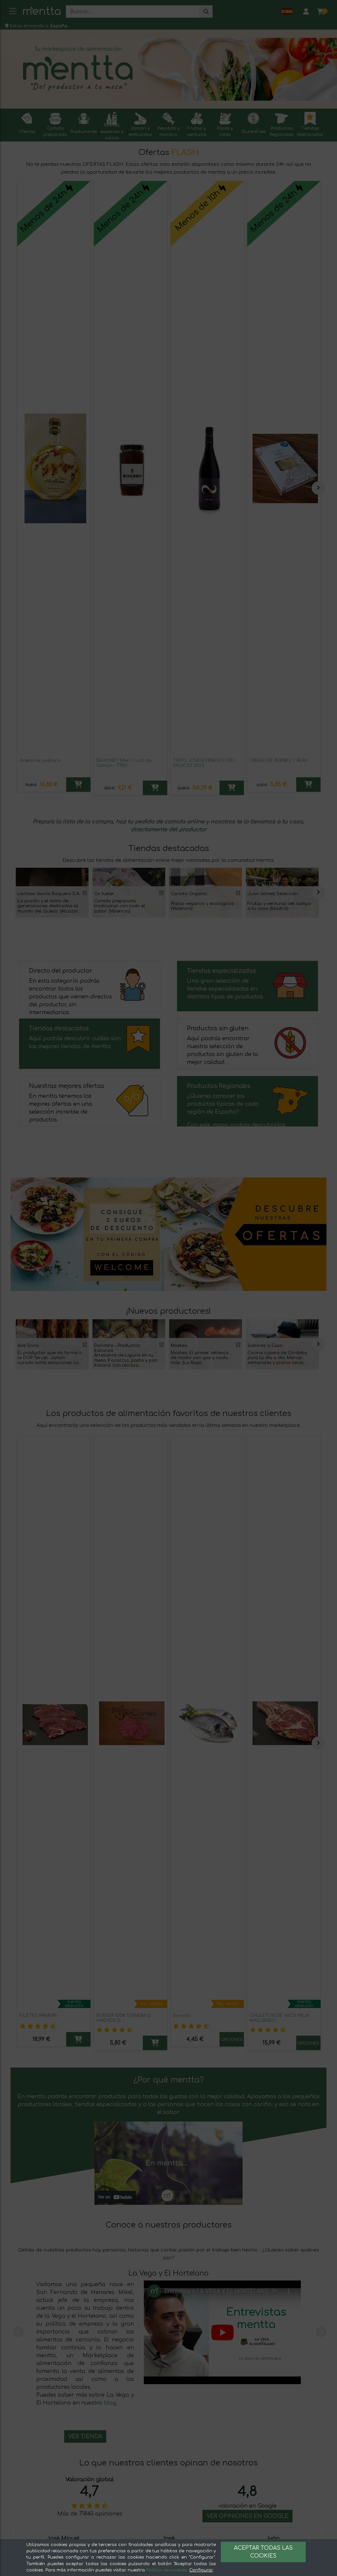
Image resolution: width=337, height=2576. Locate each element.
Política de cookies (167, 2570)
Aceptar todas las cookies (263, 2552)
